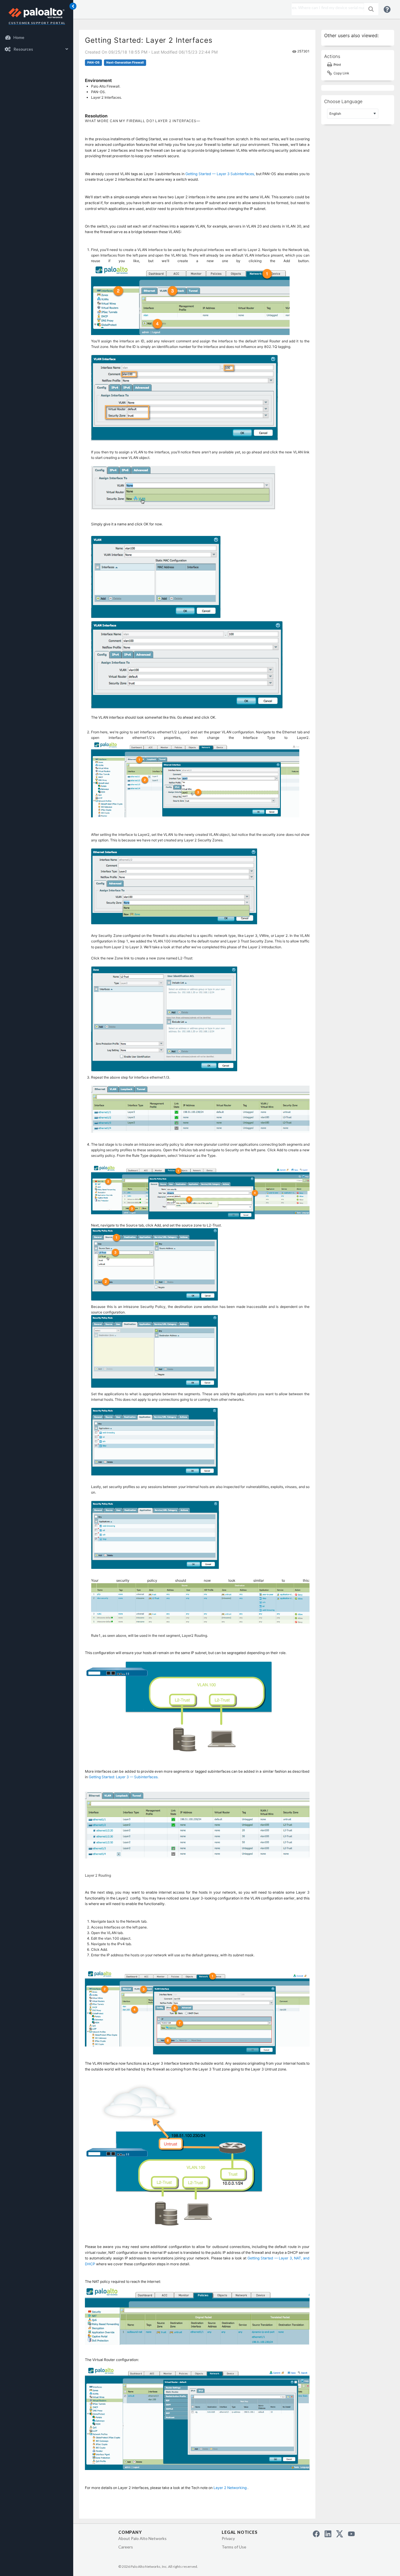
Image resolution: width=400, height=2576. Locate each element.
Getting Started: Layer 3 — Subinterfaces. (124, 1777)
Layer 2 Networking (230, 2488)
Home (19, 37)
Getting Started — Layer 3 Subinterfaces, (220, 174)
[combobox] (326, 8)
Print (337, 65)
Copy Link (341, 73)
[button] (371, 9)
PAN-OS (93, 63)
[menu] (37, 43)
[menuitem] (37, 37)
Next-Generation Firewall (125, 63)
